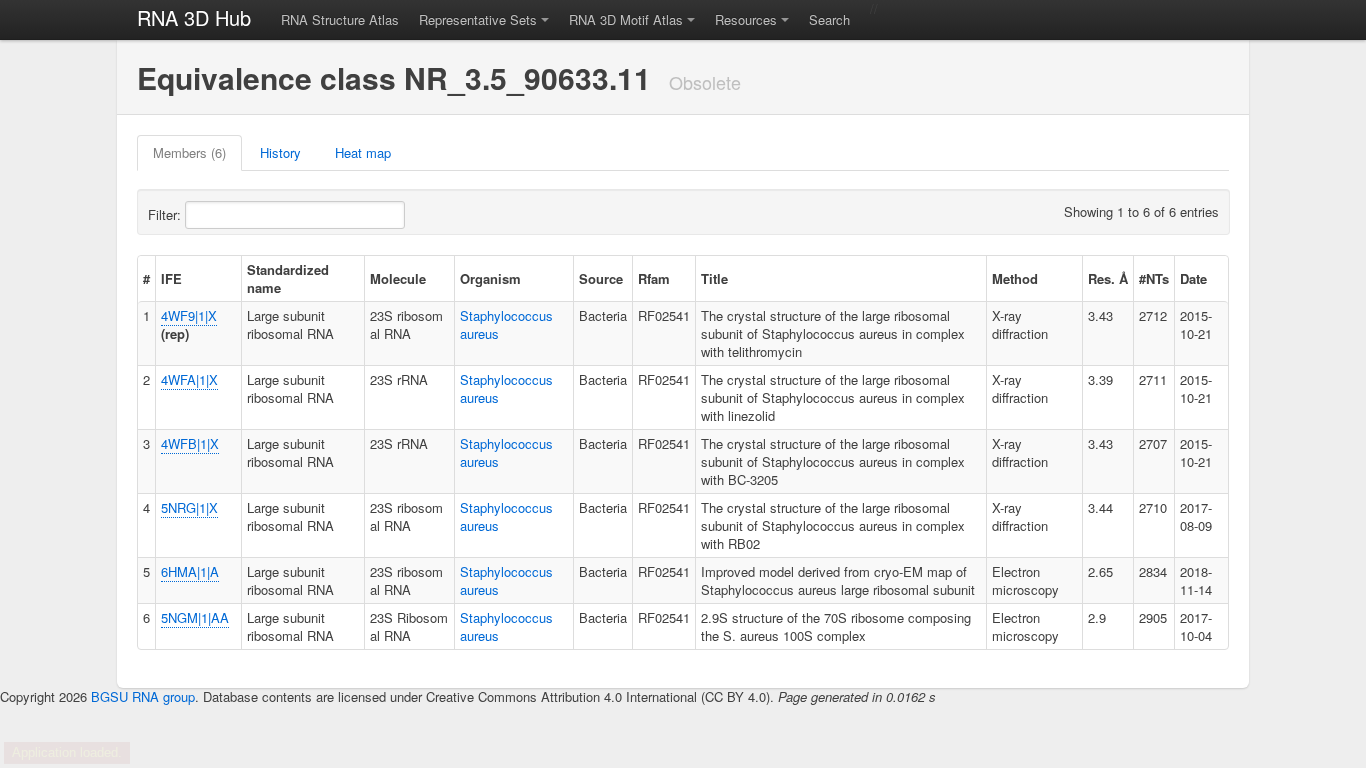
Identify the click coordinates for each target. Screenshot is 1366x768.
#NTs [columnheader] (1154, 278)
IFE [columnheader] (171, 278)
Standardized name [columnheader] (288, 278)
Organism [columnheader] (490, 278)
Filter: (166, 214)
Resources (746, 19)
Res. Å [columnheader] (1108, 278)
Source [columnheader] (601, 278)
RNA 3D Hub (194, 17)
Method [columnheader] (1015, 278)
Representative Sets (478, 19)
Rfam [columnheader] (654, 278)
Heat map (363, 152)
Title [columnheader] (714, 278)
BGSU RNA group (143, 696)
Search (829, 19)
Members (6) (189, 152)
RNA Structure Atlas (340, 19)
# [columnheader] (146, 278)
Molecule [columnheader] (398, 278)
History (280, 152)
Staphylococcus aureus (506, 324)
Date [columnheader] (1193, 278)
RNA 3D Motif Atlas (626, 19)
